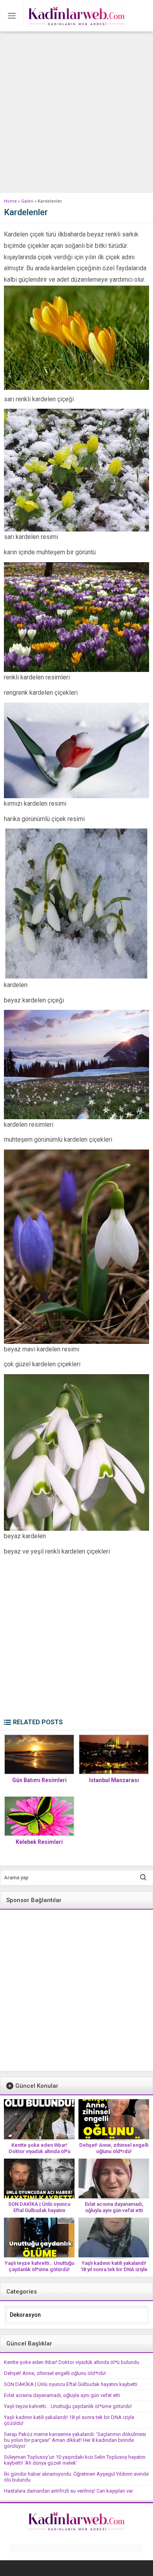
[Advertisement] (76, 112)
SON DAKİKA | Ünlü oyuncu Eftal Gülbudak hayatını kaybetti (39, 2210)
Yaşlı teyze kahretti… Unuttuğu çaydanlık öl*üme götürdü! (39, 2266)
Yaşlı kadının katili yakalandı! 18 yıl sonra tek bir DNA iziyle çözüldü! (114, 2269)
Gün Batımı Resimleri (39, 1780)
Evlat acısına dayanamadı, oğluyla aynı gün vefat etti (114, 2207)
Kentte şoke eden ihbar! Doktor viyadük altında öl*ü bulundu (39, 2151)
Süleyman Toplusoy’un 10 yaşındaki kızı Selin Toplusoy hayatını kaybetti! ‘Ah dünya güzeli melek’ (75, 2460)
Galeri (27, 201)
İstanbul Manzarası (114, 1780)
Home (10, 201)
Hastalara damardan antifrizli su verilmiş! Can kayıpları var (68, 2491)
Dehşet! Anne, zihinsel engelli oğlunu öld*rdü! (114, 2148)
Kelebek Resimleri (39, 1842)
